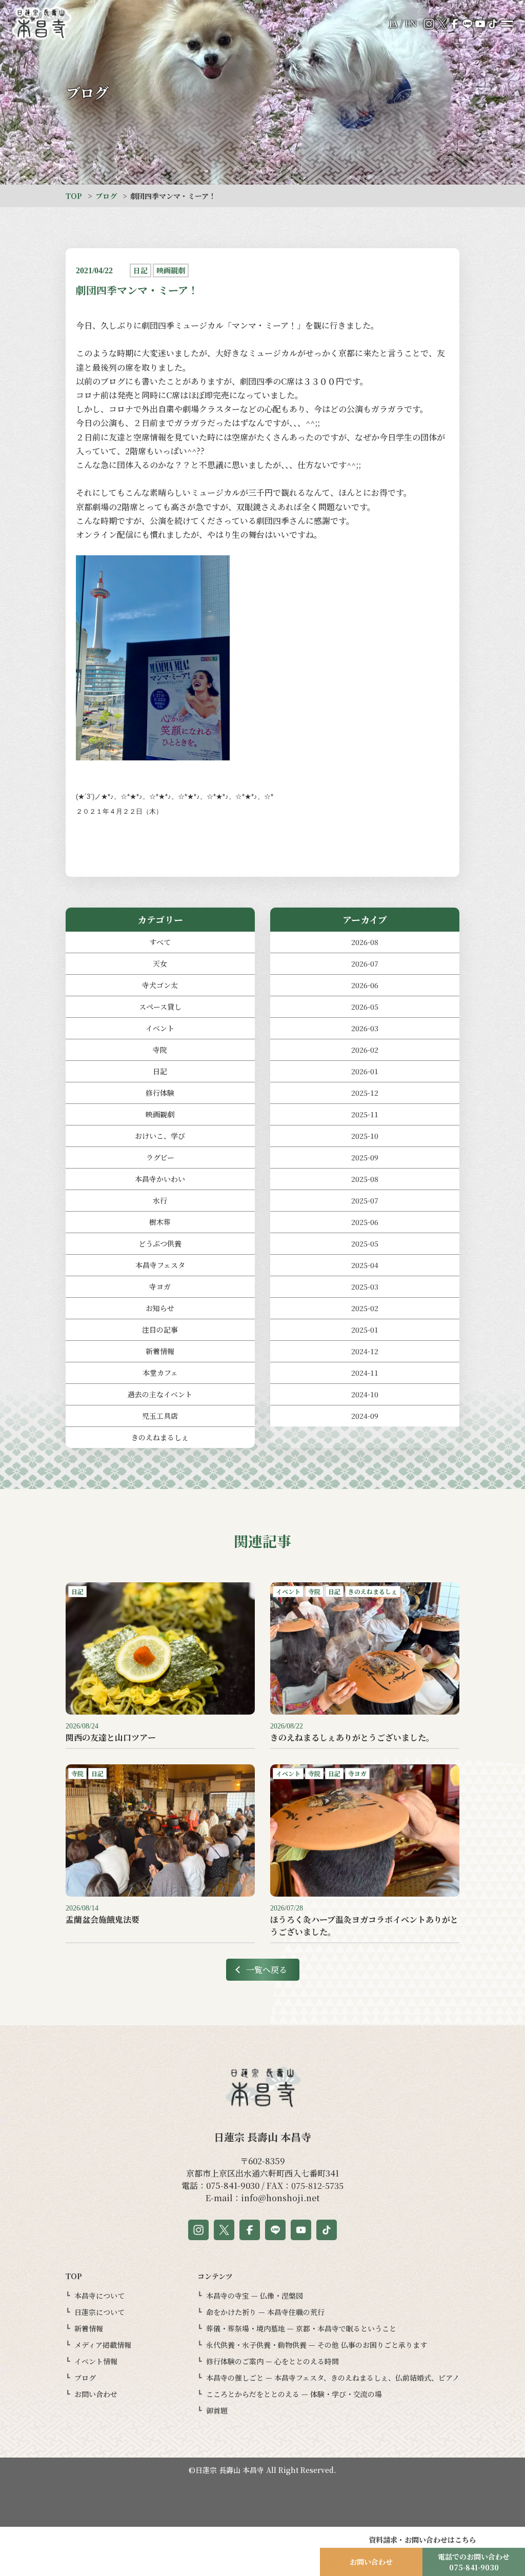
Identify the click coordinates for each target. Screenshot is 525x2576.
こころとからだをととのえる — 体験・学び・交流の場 (294, 2394)
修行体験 (160, 1093)
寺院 (160, 1050)
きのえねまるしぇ (160, 1437)
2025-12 (365, 1093)
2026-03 (365, 1028)
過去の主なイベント (160, 1394)
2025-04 (365, 1265)
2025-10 (365, 1136)
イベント (160, 1028)
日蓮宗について (99, 2312)
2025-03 (365, 1286)
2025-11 (365, 1114)
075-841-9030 (233, 2186)
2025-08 (365, 1179)
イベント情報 (96, 2361)
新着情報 (160, 1351)
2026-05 (365, 1007)
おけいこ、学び (160, 1136)
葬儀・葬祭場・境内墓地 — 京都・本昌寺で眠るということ (301, 2328)
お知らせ (160, 1308)
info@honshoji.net (280, 2198)
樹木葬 (160, 1222)
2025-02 (365, 1308)
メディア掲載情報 (103, 2345)
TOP (74, 196)
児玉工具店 (160, 1416)
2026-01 (365, 1071)
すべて (160, 942)
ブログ (106, 196)
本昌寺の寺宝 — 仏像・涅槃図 (255, 2296)
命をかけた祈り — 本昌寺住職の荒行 (265, 2312)
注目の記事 (160, 1330)
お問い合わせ (96, 2394)
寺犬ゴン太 (160, 985)
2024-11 (365, 1373)
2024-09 (365, 1416)
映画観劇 (160, 1114)
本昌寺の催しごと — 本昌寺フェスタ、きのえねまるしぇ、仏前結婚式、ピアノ (333, 2378)
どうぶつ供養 (160, 1243)
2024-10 (365, 1394)
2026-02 (365, 1050)
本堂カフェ (160, 1373)
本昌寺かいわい (160, 1179)
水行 (160, 1200)
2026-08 (365, 942)
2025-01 (365, 1330)
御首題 (217, 2410)
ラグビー (160, 1157)
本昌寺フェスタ (160, 1265)
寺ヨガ (160, 1286)
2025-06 (365, 1222)
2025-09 (365, 1157)
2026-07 (365, 963)
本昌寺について (99, 2296)
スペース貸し (160, 1007)
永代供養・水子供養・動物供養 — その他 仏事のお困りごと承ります (317, 2345)
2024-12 (365, 1351)
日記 (160, 1071)
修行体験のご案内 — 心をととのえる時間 (272, 2361)
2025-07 (365, 1200)
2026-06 (365, 985)
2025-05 (365, 1243)
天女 (160, 963)
